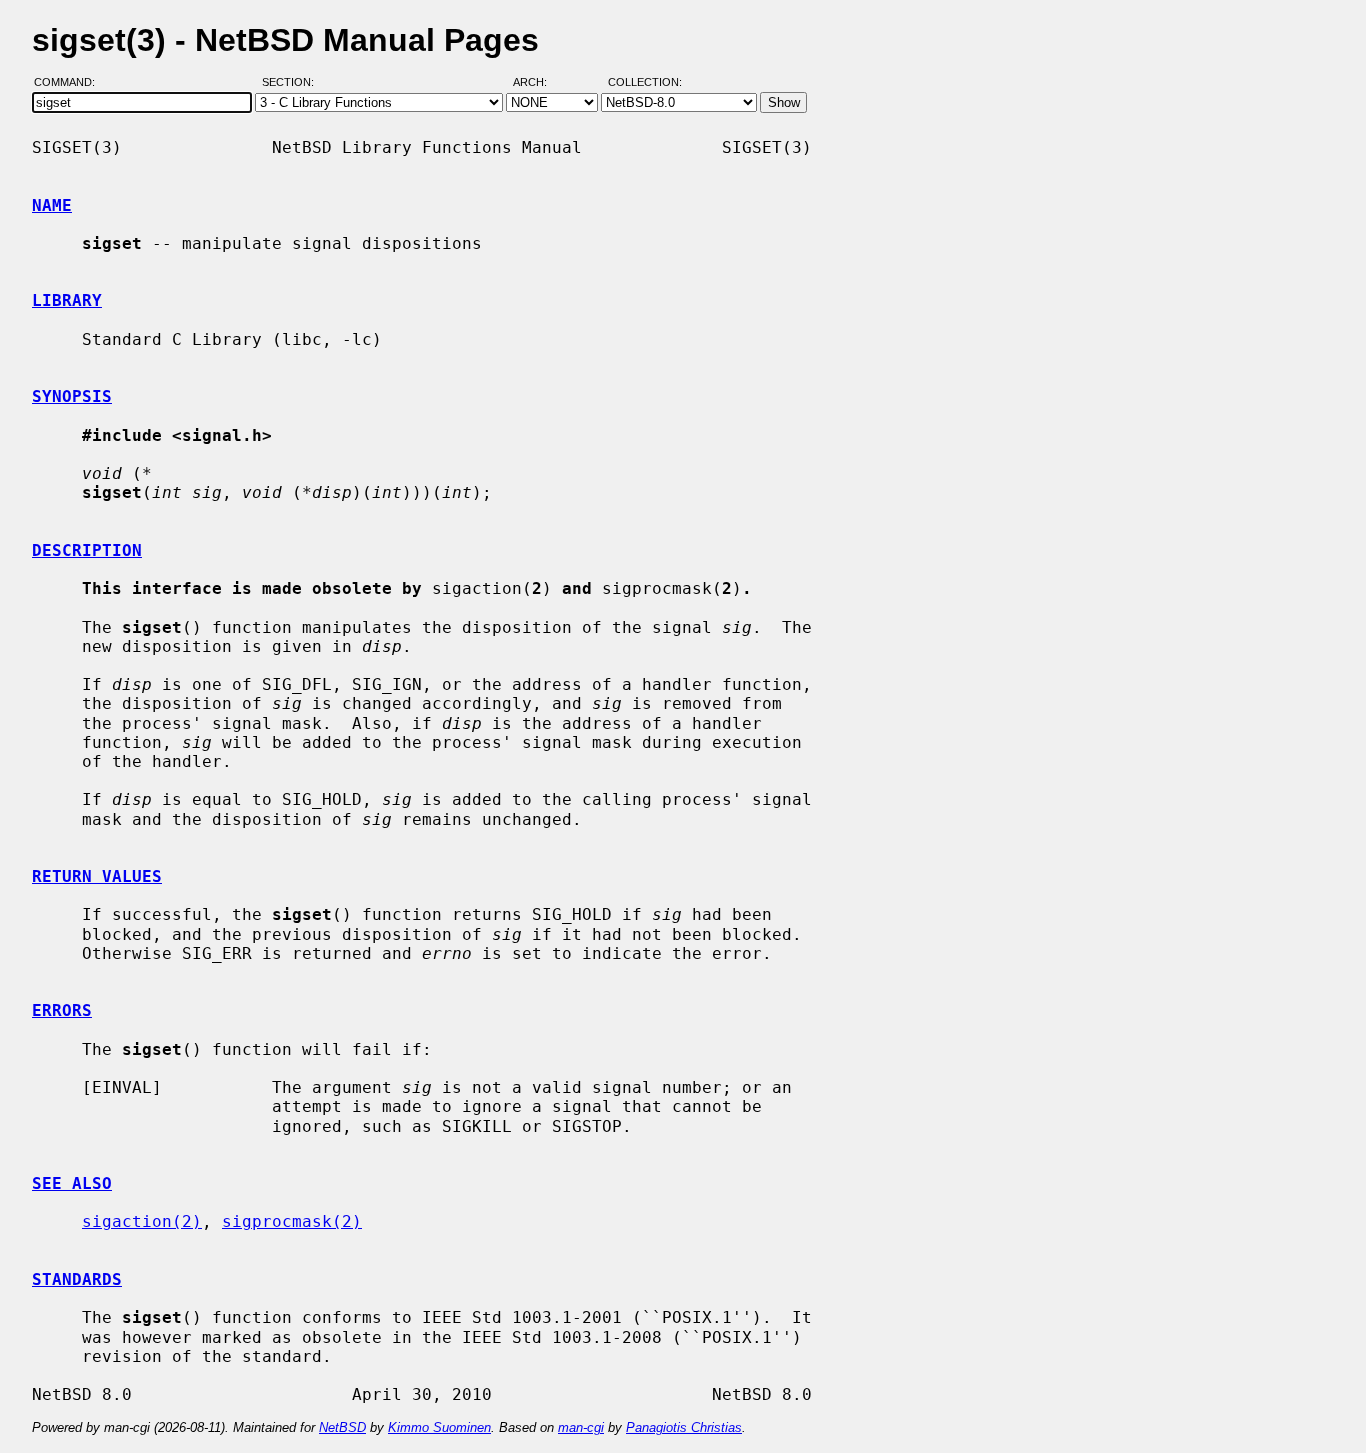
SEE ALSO (72, 1183)
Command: (70, 83)
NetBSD (342, 1427)
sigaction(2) (142, 1221)
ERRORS (62, 1010)
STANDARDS (77, 1279)
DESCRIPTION (87, 550)
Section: (292, 83)
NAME (52, 205)
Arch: (539, 83)
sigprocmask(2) (292, 1221)
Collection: (645, 83)
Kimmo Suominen (439, 1427)
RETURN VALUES (97, 876)
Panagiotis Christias (684, 1427)
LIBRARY (67, 300)
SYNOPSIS (72, 396)
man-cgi (581, 1427)
